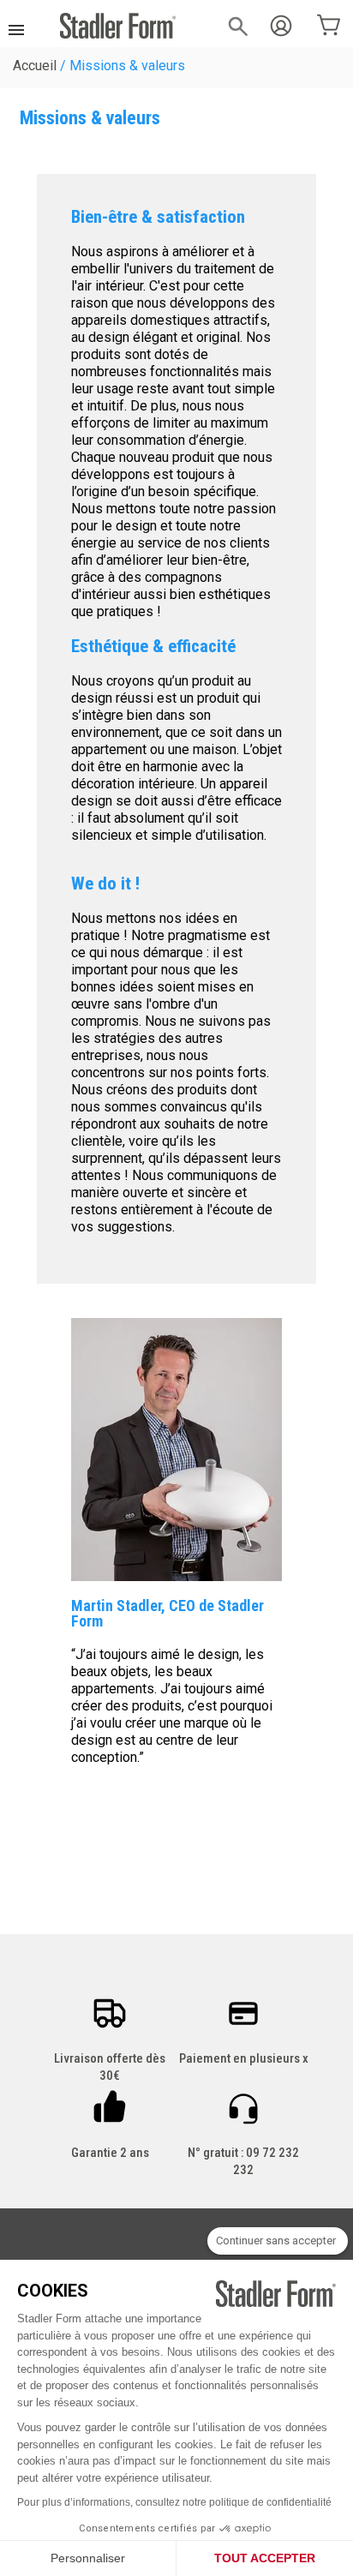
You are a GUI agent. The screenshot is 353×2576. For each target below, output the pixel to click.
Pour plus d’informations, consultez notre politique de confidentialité (174, 2502)
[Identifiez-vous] (281, 26)
